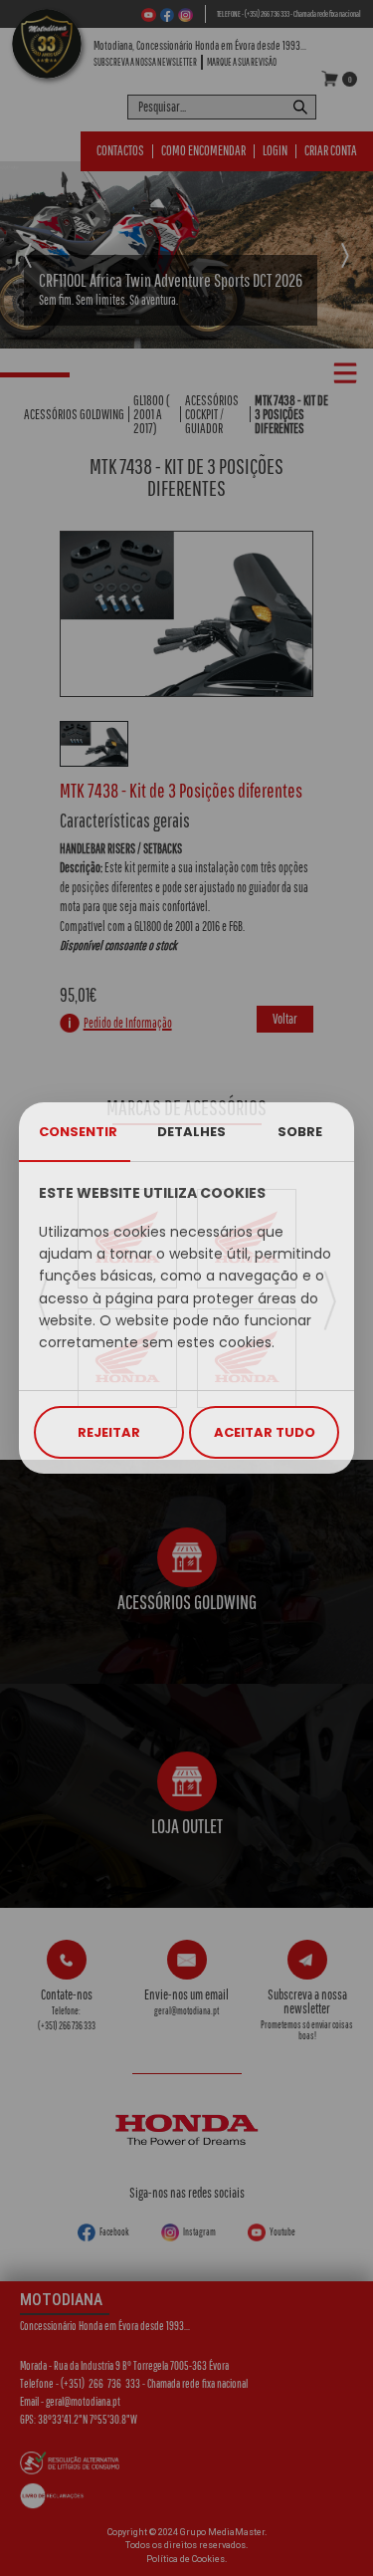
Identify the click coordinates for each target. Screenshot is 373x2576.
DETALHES (191, 1132)
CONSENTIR (78, 1132)
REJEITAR (109, 1432)
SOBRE (300, 1132)
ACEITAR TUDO (265, 1432)
